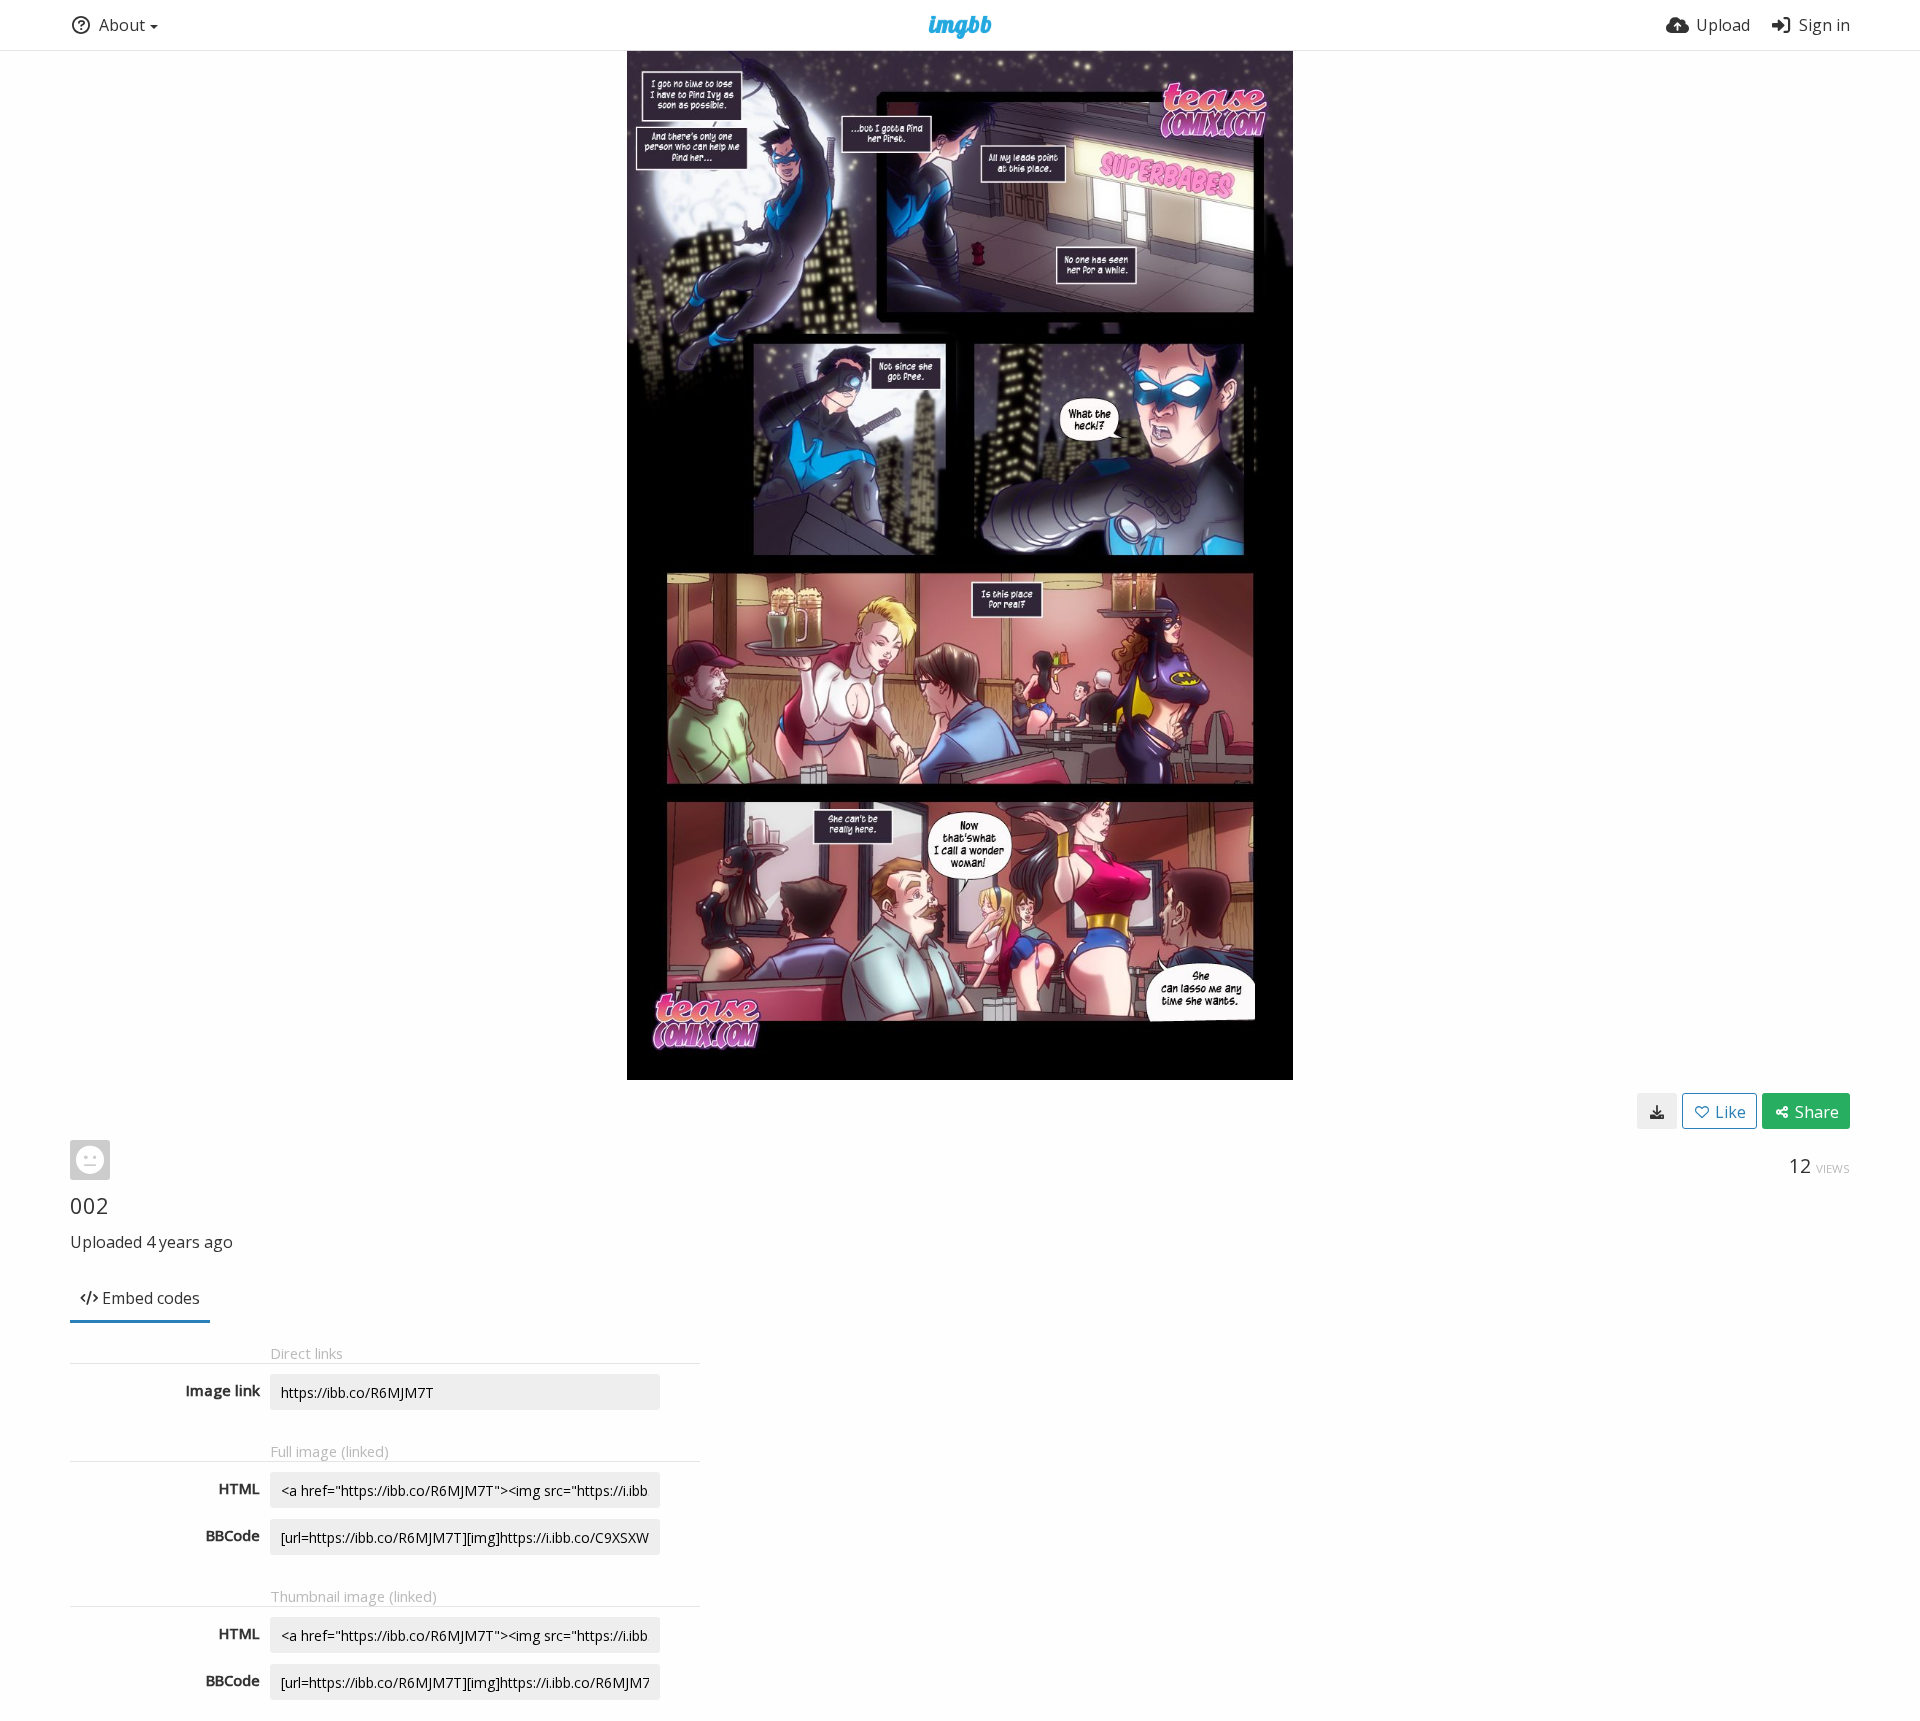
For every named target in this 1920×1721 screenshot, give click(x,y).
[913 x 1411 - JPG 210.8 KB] (1657, 1111)
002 (89, 1205)
